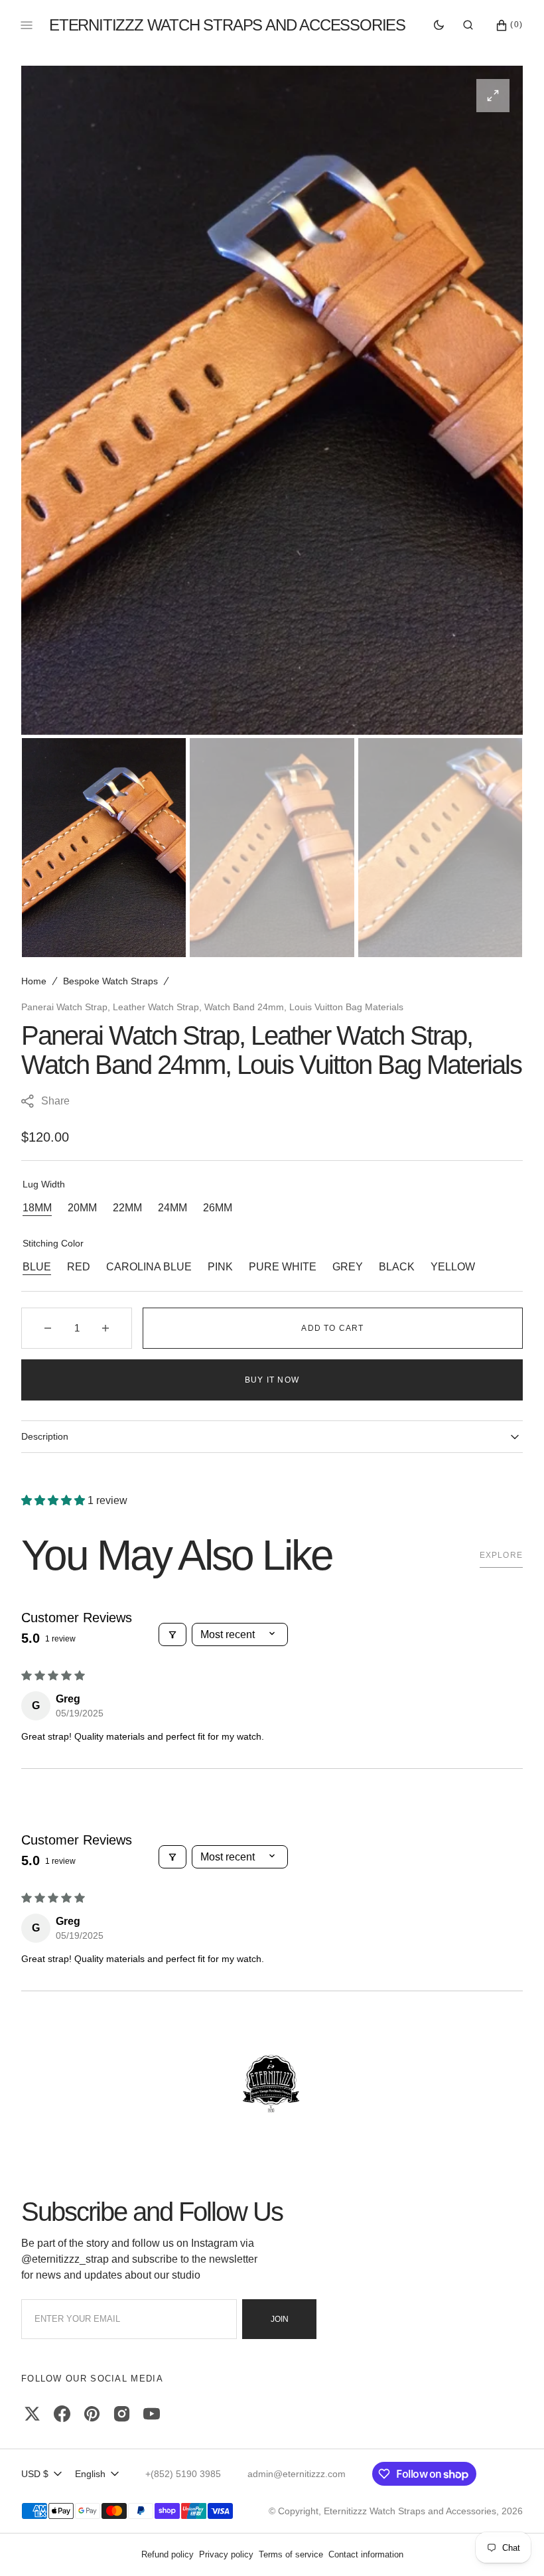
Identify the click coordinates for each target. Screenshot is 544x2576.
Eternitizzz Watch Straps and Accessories (410, 2511)
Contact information (366, 2554)
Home (34, 981)
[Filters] (172, 1634)
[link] (272, 2085)
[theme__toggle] (439, 25)
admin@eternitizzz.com (297, 2474)
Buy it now (272, 1380)
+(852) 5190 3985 (183, 2474)
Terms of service (291, 2554)
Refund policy (168, 2554)
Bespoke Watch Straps (110, 981)
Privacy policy (226, 2554)
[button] (468, 25)
